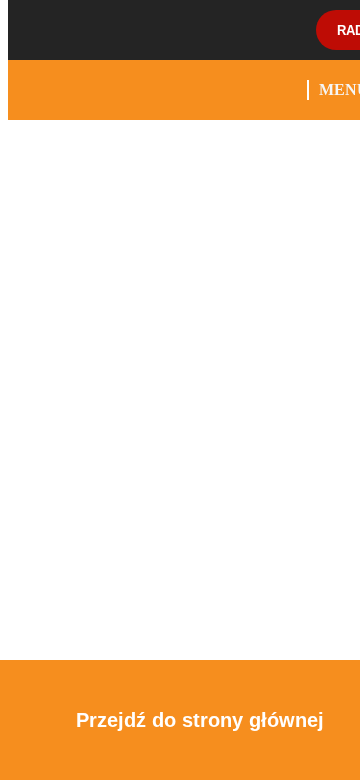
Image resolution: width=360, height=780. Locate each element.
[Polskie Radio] (88, 30)
